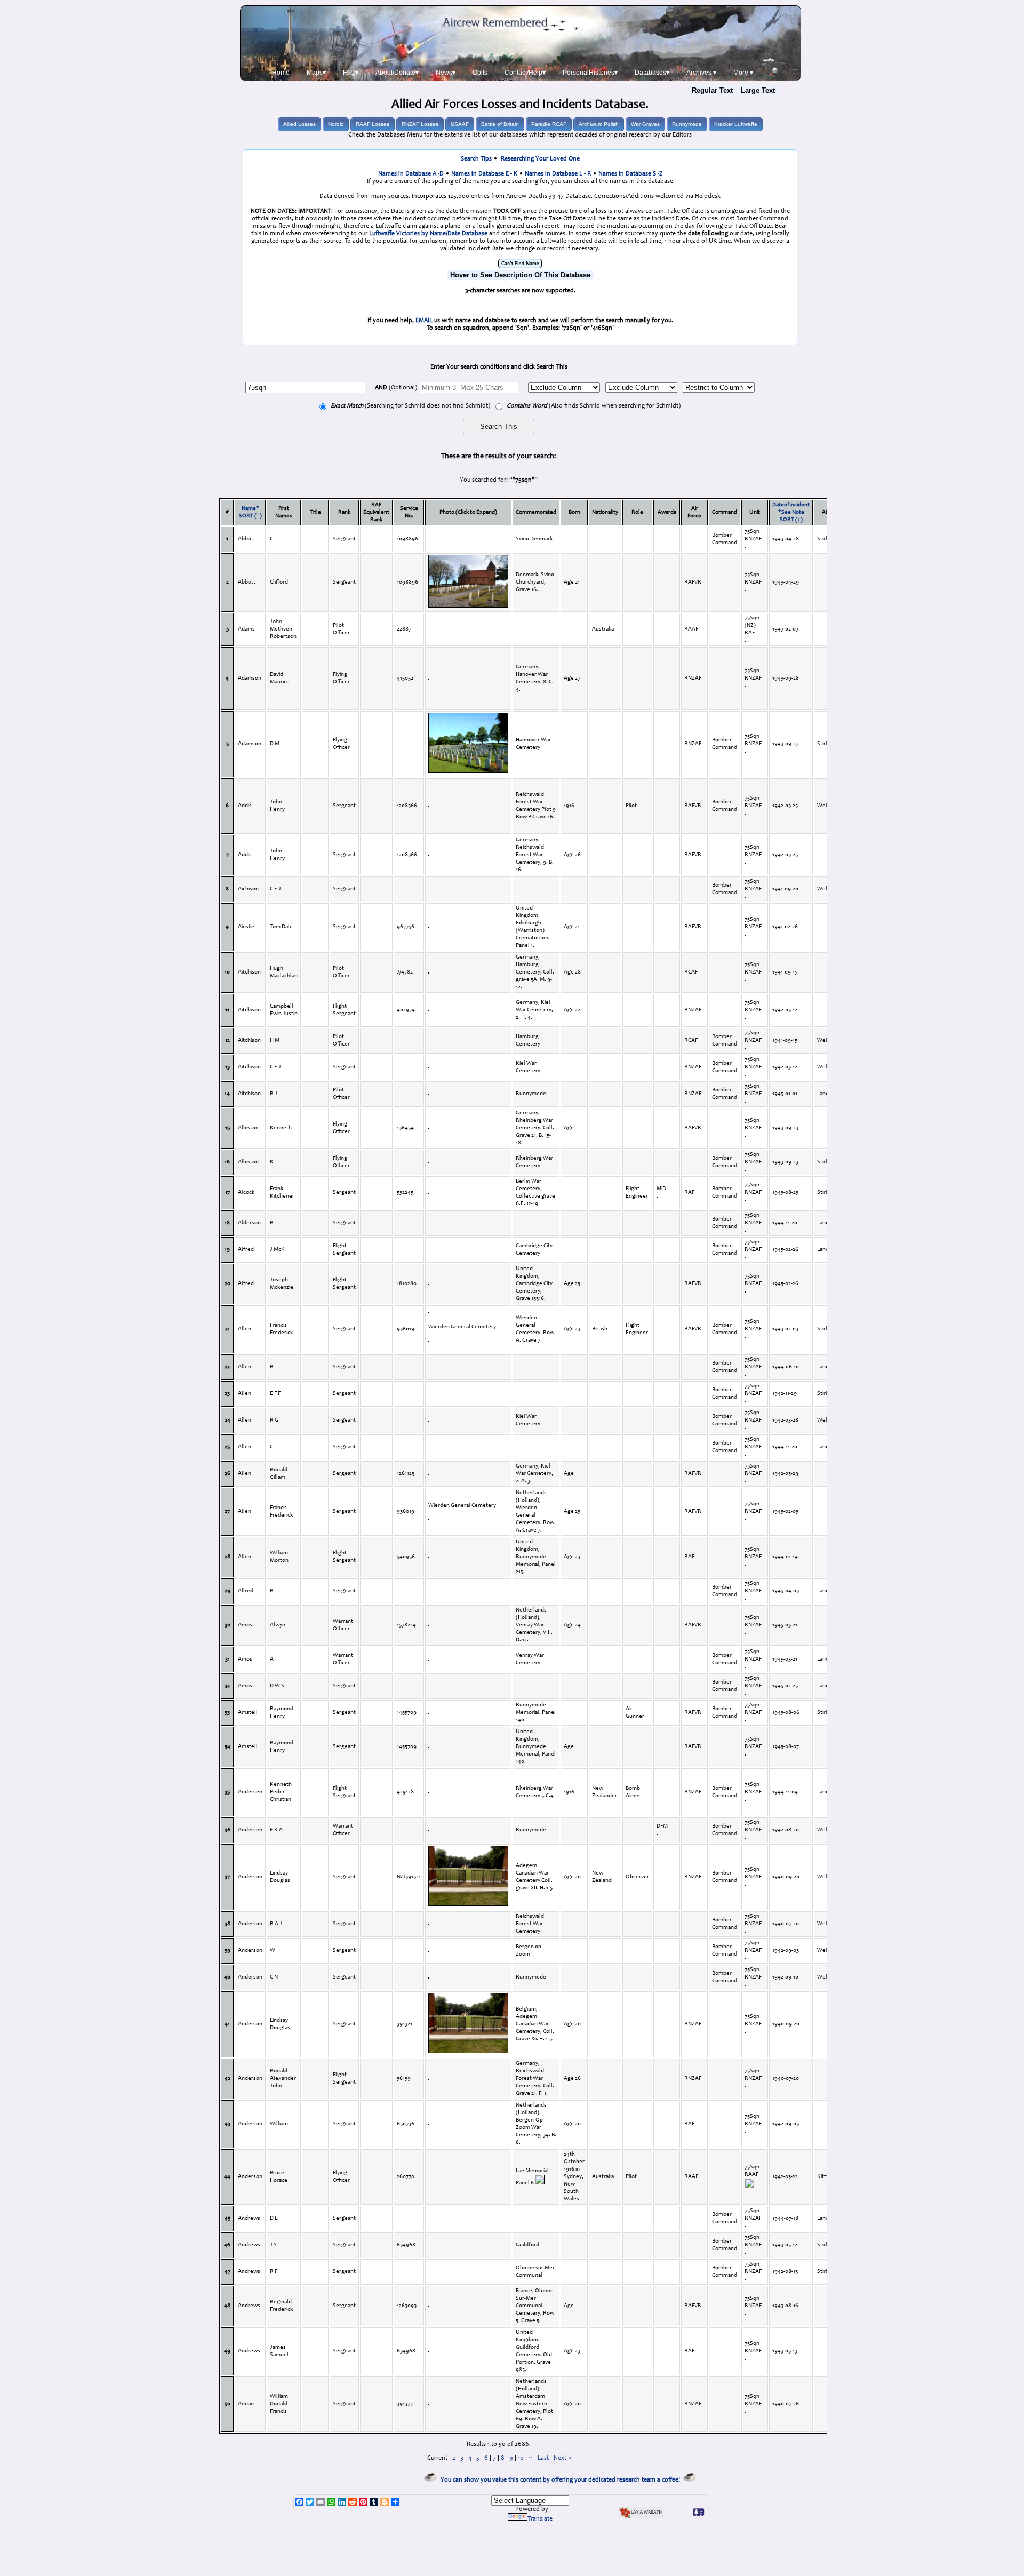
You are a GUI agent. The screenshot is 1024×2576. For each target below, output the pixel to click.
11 (531, 2458)
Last (543, 2458)
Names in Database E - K (484, 174)
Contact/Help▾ (525, 73)
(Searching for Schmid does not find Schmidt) (410, 406)
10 (521, 2458)
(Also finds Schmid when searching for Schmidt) (594, 406)
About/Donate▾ (397, 73)
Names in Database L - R (558, 174)
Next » (562, 2458)
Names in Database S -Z (630, 174)
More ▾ (743, 73)
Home (281, 73)
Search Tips (476, 159)
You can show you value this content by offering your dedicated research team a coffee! (562, 2480)
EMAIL (424, 321)
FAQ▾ (351, 73)
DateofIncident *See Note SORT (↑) (791, 512)
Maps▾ (316, 73)
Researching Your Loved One (540, 159)
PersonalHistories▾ (590, 73)
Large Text (758, 90)
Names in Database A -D (411, 174)
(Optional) (396, 388)
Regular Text (712, 90)
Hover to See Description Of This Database (520, 275)
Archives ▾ (701, 73)
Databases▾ (652, 73)
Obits (480, 73)
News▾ (446, 73)
